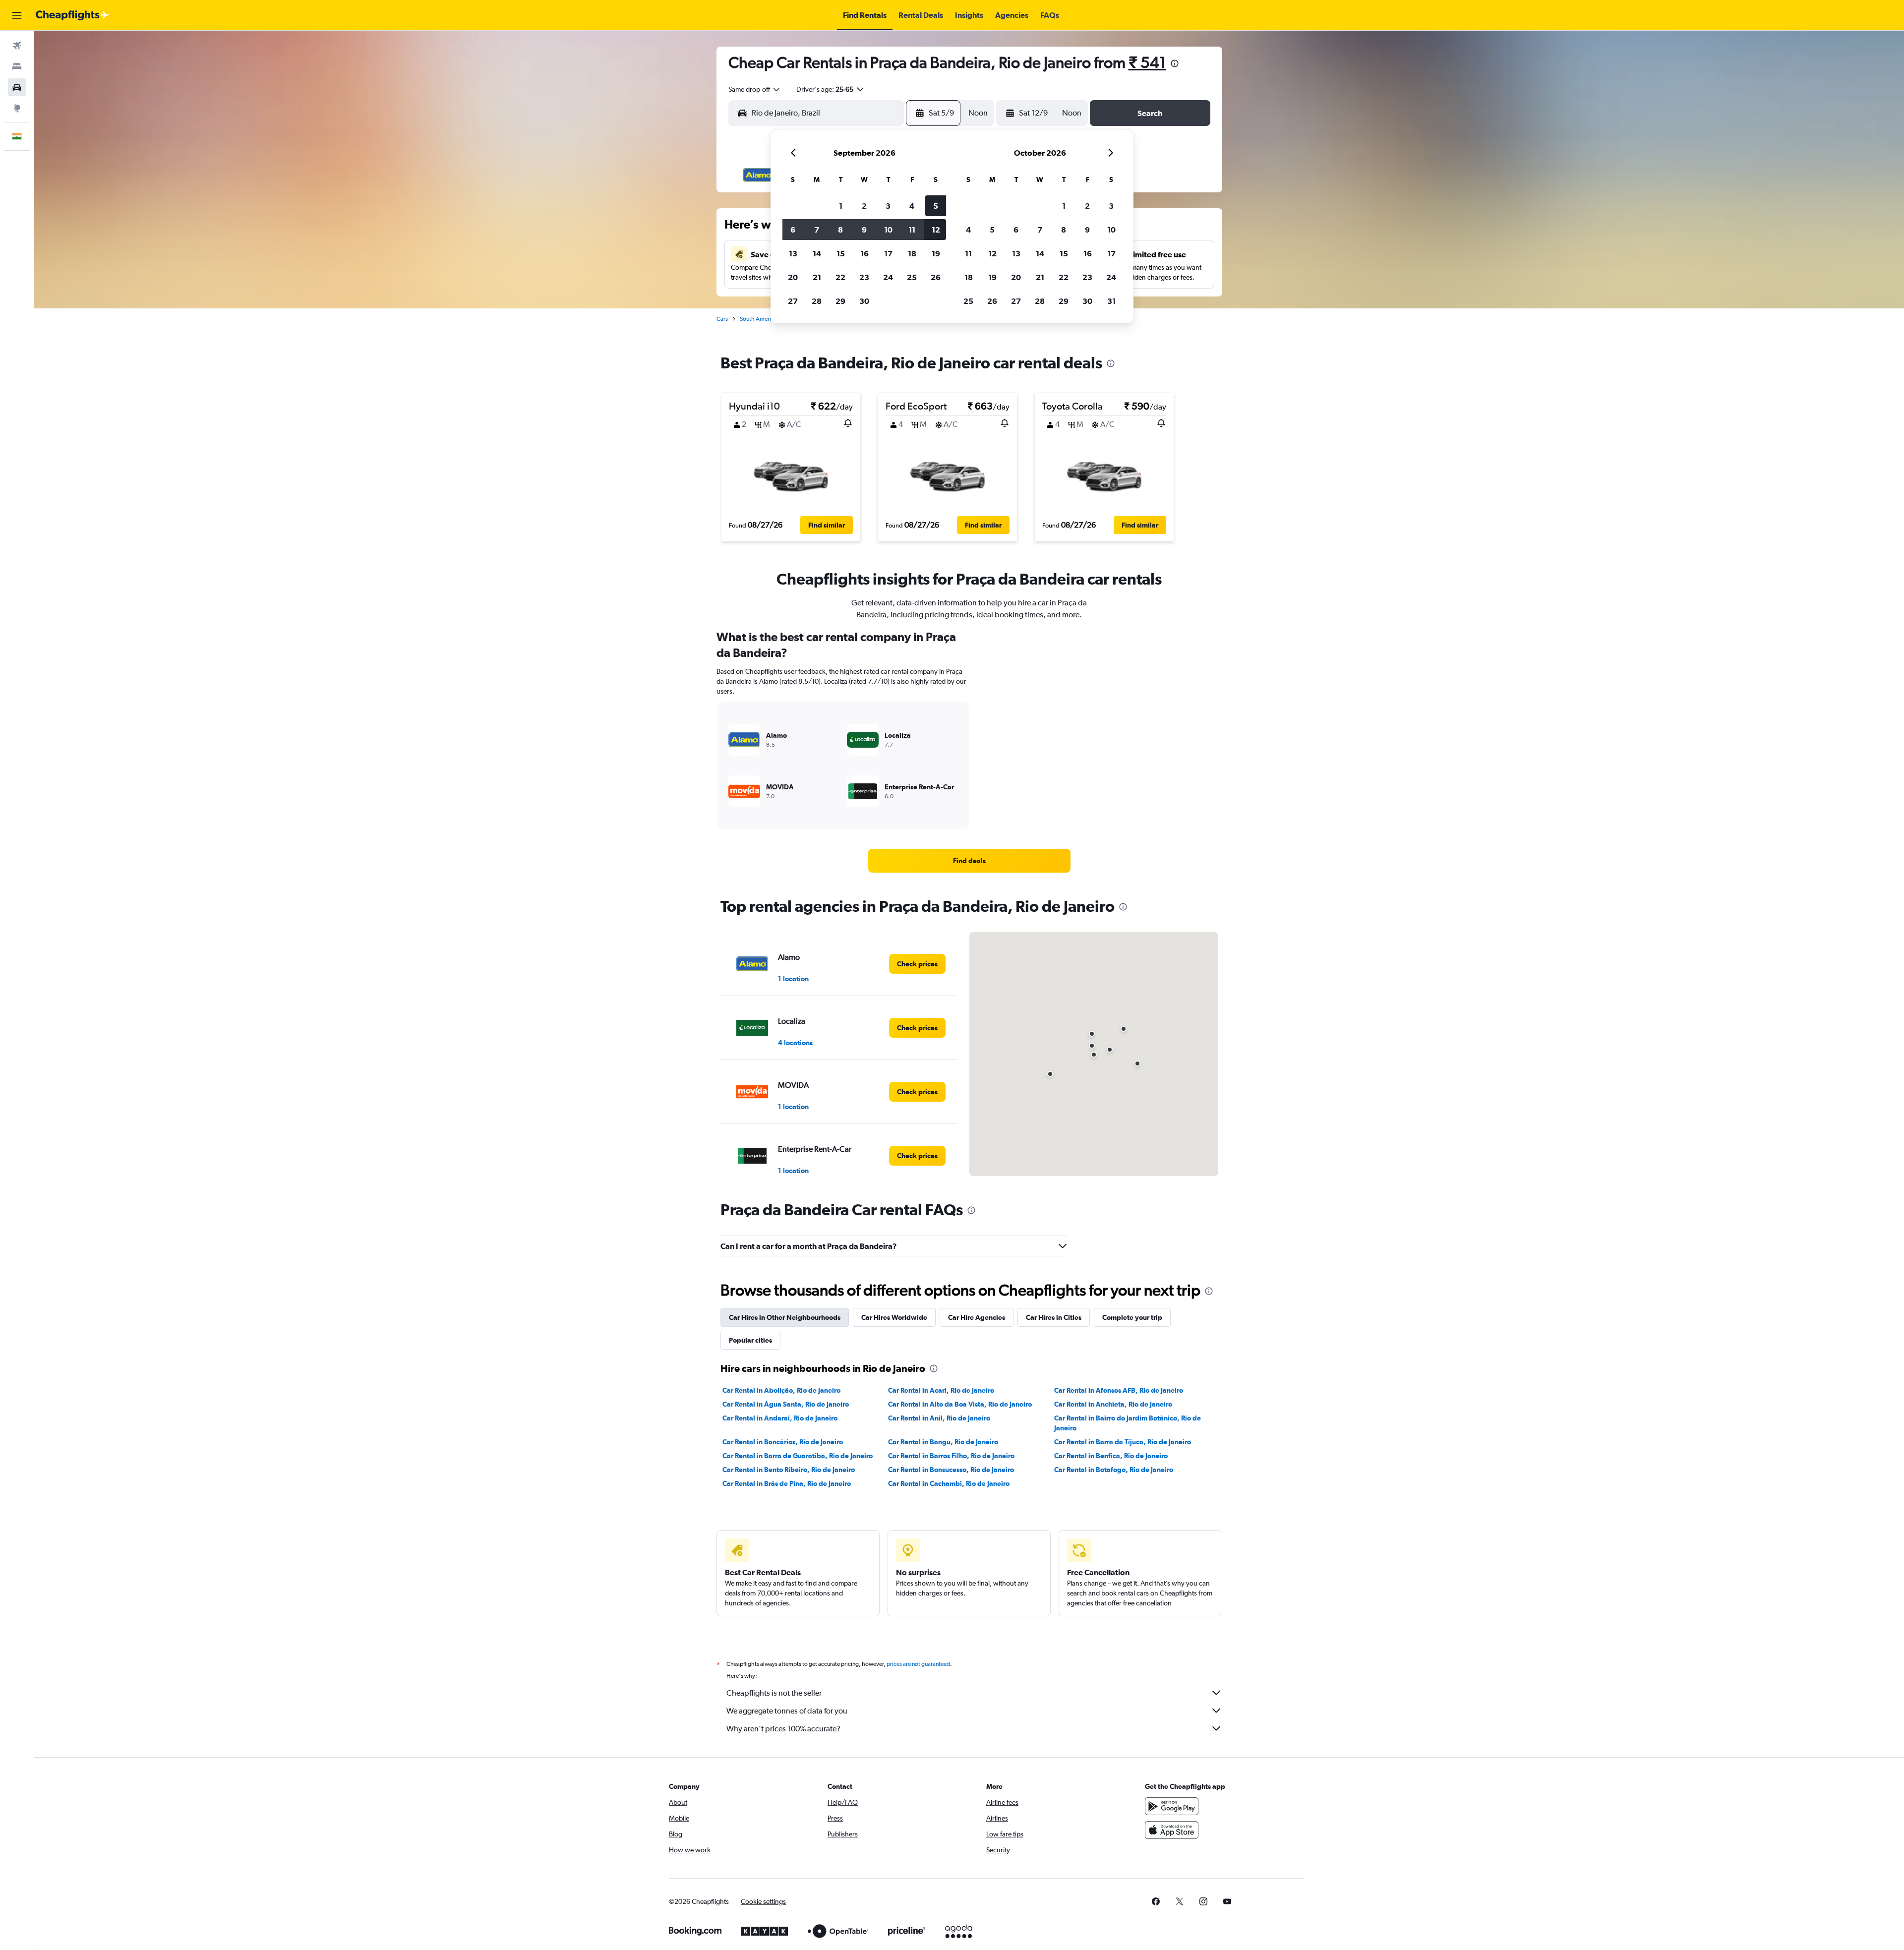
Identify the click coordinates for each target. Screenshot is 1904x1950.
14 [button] (817, 253)
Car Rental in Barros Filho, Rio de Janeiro (951, 1456)
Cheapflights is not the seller (774, 1693)
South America (758, 319)
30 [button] (864, 301)
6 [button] (793, 230)
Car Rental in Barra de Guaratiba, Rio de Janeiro (798, 1456)
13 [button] (793, 253)
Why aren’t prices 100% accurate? (783, 1729)
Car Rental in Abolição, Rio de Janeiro (781, 1390)
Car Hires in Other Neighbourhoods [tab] (785, 1317)
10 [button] (888, 230)
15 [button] (841, 253)
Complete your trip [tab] (1132, 1317)
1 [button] (841, 206)
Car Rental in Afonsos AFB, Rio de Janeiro (1119, 1390)
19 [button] (936, 253)
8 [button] (840, 230)
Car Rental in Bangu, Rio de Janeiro (943, 1442)
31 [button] (1111, 301)
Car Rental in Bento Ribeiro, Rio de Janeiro (789, 1470)
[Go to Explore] (17, 108)
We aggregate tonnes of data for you (787, 1711)
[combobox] (755, 89)
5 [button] (936, 206)
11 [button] (912, 230)
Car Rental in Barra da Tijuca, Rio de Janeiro (1123, 1442)
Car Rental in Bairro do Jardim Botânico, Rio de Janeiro (1128, 1423)
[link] (969, 861)
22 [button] (840, 277)
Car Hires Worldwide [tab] (894, 1317)
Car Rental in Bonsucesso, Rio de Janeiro (951, 1470)
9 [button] (864, 230)
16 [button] (864, 253)
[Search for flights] (17, 46)
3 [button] (888, 206)
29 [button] (840, 301)
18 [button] (912, 253)
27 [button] (793, 301)
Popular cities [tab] (750, 1340)
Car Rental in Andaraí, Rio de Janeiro (780, 1418)
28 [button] (817, 301)
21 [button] (817, 277)
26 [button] (936, 277)
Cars (722, 319)
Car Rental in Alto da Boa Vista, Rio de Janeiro (960, 1404)
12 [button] (936, 230)
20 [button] (793, 277)
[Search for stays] (17, 66)
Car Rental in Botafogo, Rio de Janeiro (1114, 1470)
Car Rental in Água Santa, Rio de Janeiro (786, 1404)
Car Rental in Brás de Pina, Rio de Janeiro (787, 1483)
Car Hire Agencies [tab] (977, 1317)
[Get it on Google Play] (1172, 1806)
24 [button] (888, 277)
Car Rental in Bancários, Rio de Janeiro (783, 1442)
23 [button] (864, 277)
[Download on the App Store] (1172, 1830)
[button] (17, 15)
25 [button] (912, 277)
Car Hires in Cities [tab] (1054, 1317)
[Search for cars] (17, 87)
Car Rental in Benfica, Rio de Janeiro (1111, 1456)
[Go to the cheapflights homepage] (72, 15)
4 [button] (912, 206)
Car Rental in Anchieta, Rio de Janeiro (1113, 1404)
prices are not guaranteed (918, 1664)
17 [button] (888, 253)
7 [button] (817, 230)
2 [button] (864, 206)
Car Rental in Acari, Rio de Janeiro (941, 1390)
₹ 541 (1147, 62)
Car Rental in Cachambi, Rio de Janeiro (949, 1483)
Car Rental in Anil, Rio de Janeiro (939, 1418)
